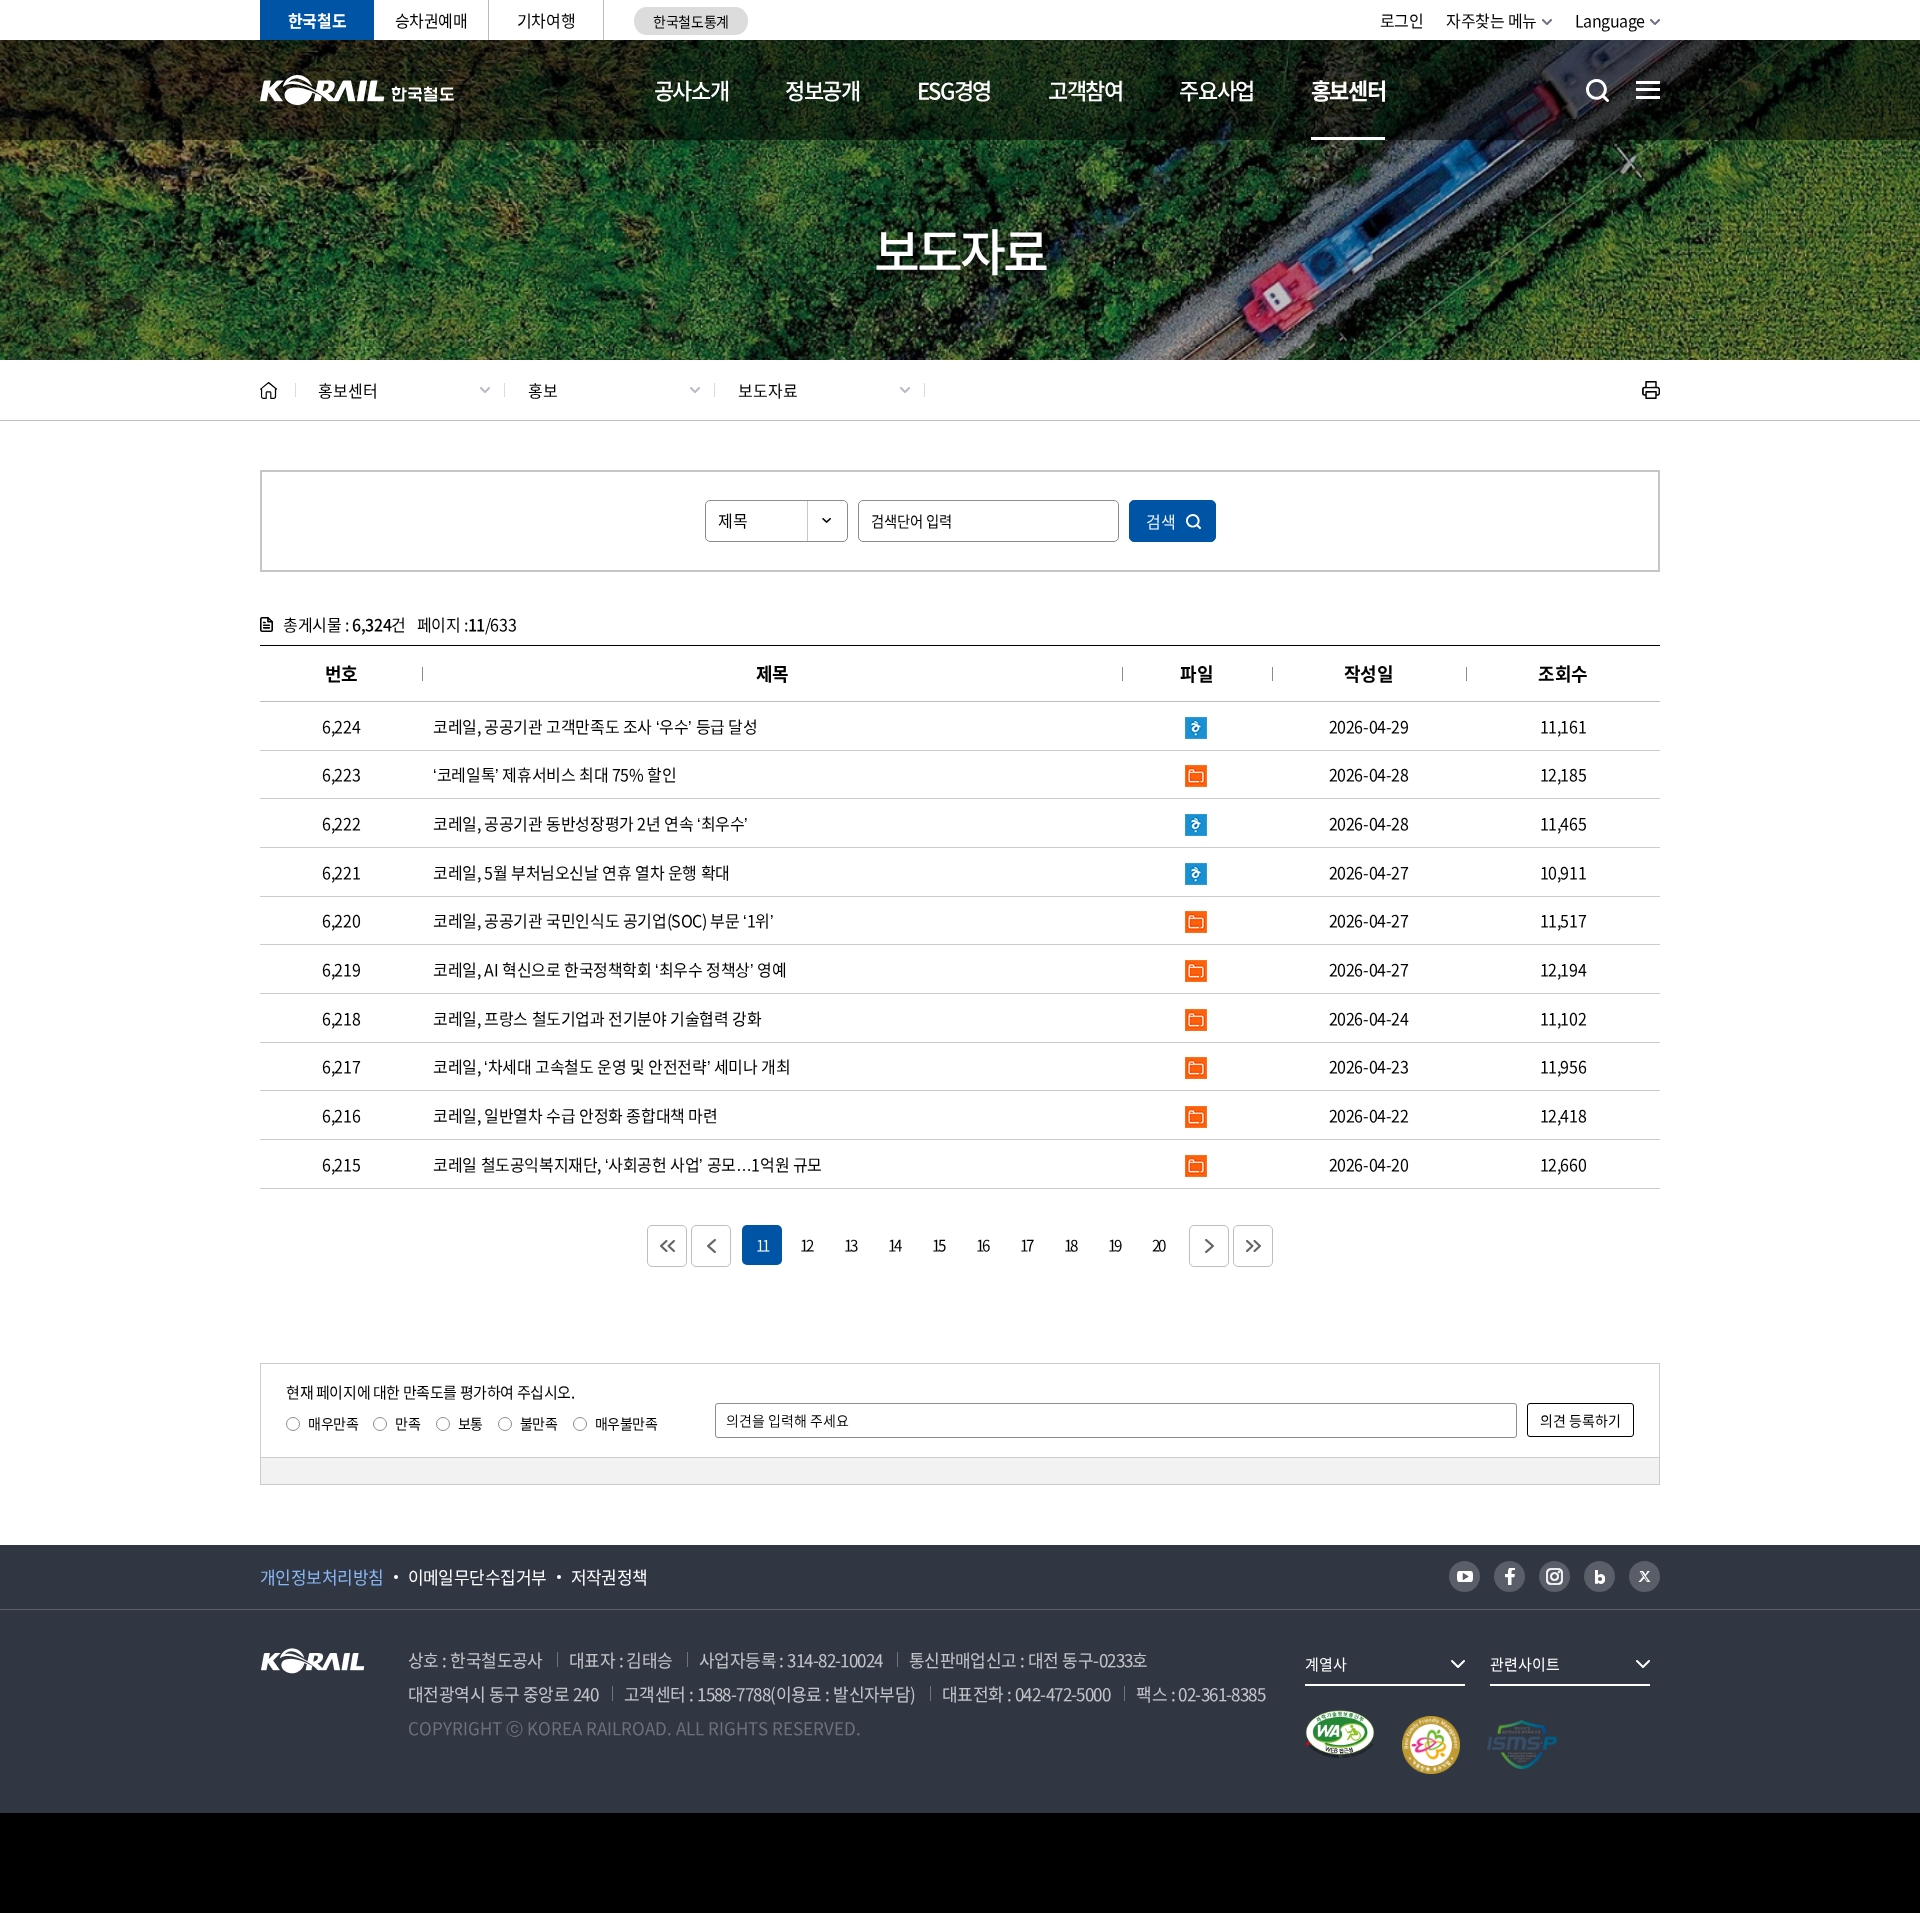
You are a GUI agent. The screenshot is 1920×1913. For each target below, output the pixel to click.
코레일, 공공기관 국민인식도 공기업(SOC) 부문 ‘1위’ (603, 920)
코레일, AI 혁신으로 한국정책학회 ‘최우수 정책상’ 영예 (609, 969)
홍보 (543, 390)
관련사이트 (1525, 1664)
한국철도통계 (690, 21)
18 (1070, 1244)
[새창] (1464, 1576)
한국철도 (317, 20)
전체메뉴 (1648, 90)
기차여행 (546, 20)
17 (1026, 1244)
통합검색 (1597, 90)
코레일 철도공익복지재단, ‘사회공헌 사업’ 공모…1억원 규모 (627, 1164)
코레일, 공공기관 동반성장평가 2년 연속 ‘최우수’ (590, 823)
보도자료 (768, 390)
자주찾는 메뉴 (1491, 20)
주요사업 (1216, 89)
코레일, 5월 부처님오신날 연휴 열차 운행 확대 (581, 872)
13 (850, 1244)
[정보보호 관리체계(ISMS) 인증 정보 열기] (1522, 1745)
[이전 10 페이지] (711, 1246)
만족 (407, 1423)
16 (982, 1244)
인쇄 (1651, 390)
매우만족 (333, 1423)
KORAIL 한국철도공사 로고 (357, 90)
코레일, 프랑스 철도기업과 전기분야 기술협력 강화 (597, 1018)
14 (894, 1244)
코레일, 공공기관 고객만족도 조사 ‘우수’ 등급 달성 (595, 726)
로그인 (1402, 20)
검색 (1161, 521)
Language (1610, 20)
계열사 (1326, 1664)
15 (938, 1244)
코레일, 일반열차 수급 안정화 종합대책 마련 (575, 1115)
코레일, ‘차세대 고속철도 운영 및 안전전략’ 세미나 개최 (611, 1066)
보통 (470, 1423)
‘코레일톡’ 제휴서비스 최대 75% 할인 (554, 774)
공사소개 (691, 89)
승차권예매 (431, 20)
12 (806, 1244)
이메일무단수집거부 (477, 1577)
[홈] (268, 390)
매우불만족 (626, 1423)
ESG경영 (954, 89)
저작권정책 (609, 1577)
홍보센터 (1348, 89)
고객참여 (1085, 89)
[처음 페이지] (667, 1246)
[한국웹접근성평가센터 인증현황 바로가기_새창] (1340, 1745)
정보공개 (822, 89)
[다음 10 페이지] (1209, 1246)
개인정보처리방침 (322, 1577)
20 (1158, 1244)
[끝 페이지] (1253, 1246)
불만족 (539, 1423)
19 (1114, 1244)
